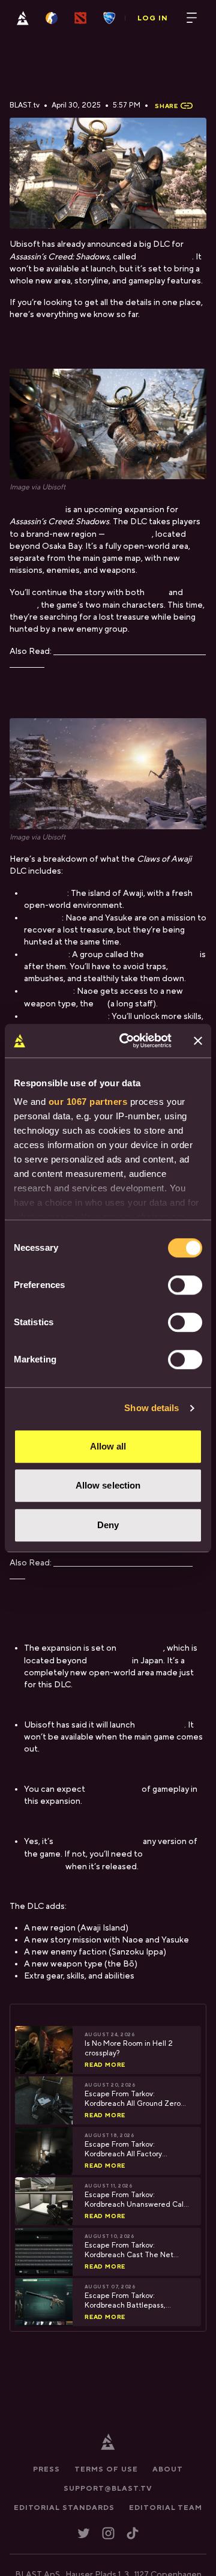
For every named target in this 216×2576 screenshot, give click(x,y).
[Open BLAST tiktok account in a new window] (133, 2534)
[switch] (185, 1285)
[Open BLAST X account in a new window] (84, 2534)
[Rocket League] (109, 18)
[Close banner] (198, 1041)
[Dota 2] (80, 18)
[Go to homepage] (23, 18)
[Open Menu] (192, 18)
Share (166, 106)
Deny (108, 1525)
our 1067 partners (88, 1102)
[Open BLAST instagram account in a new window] (108, 2534)
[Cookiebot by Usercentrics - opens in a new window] (127, 1041)
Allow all (108, 1446)
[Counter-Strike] (52, 18)
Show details (151, 1408)
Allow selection (108, 1485)
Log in (153, 18)
